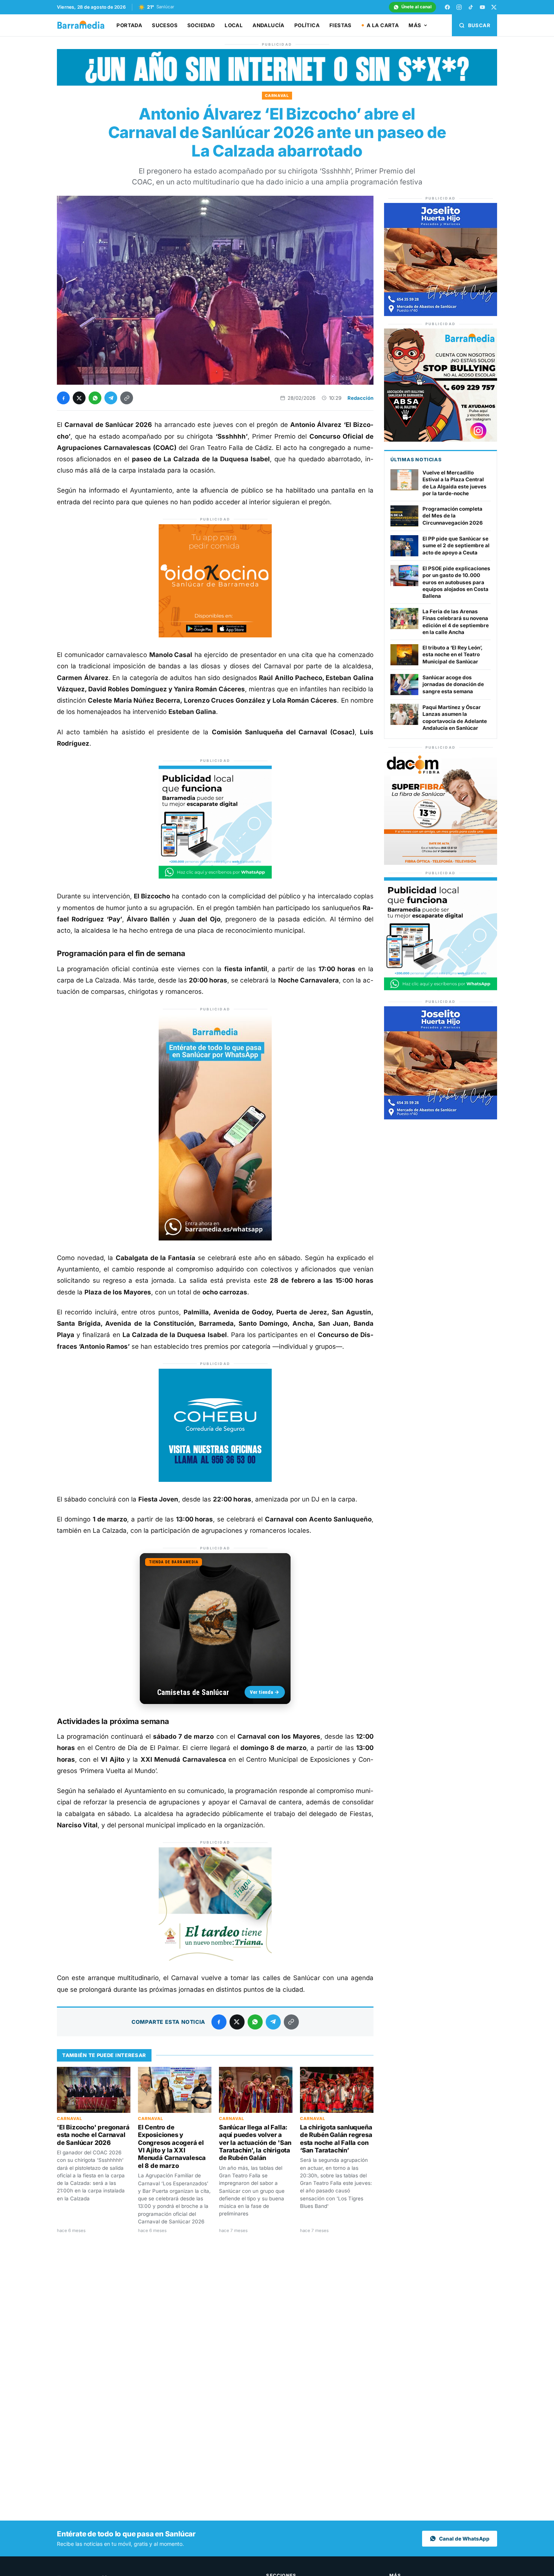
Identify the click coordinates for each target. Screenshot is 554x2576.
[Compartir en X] (79, 398)
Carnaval (277, 95)
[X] (494, 7)
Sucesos (165, 25)
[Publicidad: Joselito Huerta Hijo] (441, 314)
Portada (129, 25)
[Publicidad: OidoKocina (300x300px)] (215, 635)
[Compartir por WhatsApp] (95, 398)
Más (415, 25)
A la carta (383, 25)
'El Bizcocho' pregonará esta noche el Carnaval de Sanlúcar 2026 (93, 2135)
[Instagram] (459, 7)
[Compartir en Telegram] (111, 398)
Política (307, 25)
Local (234, 25)
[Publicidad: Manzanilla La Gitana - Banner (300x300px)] (215, 1958)
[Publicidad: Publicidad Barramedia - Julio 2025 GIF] (215, 877)
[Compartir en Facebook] (63, 398)
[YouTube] (482, 7)
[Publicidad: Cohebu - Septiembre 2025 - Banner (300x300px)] (215, 1480)
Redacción (360, 398)
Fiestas (341, 25)
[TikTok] (471, 7)
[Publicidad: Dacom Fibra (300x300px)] (441, 863)
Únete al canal (416, 7)
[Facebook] (447, 7)
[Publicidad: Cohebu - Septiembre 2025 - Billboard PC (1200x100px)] (277, 84)
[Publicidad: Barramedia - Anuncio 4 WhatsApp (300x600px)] (215, 1238)
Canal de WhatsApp (464, 2539)
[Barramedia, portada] (84, 25)
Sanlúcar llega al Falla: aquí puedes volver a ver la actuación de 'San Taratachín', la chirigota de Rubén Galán (255, 2143)
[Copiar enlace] (127, 398)
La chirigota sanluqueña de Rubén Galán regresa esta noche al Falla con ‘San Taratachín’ (336, 2139)
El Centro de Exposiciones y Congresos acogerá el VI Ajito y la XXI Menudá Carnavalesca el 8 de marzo (172, 2146)
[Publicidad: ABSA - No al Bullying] (441, 440)
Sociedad (201, 25)
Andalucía (269, 25)
